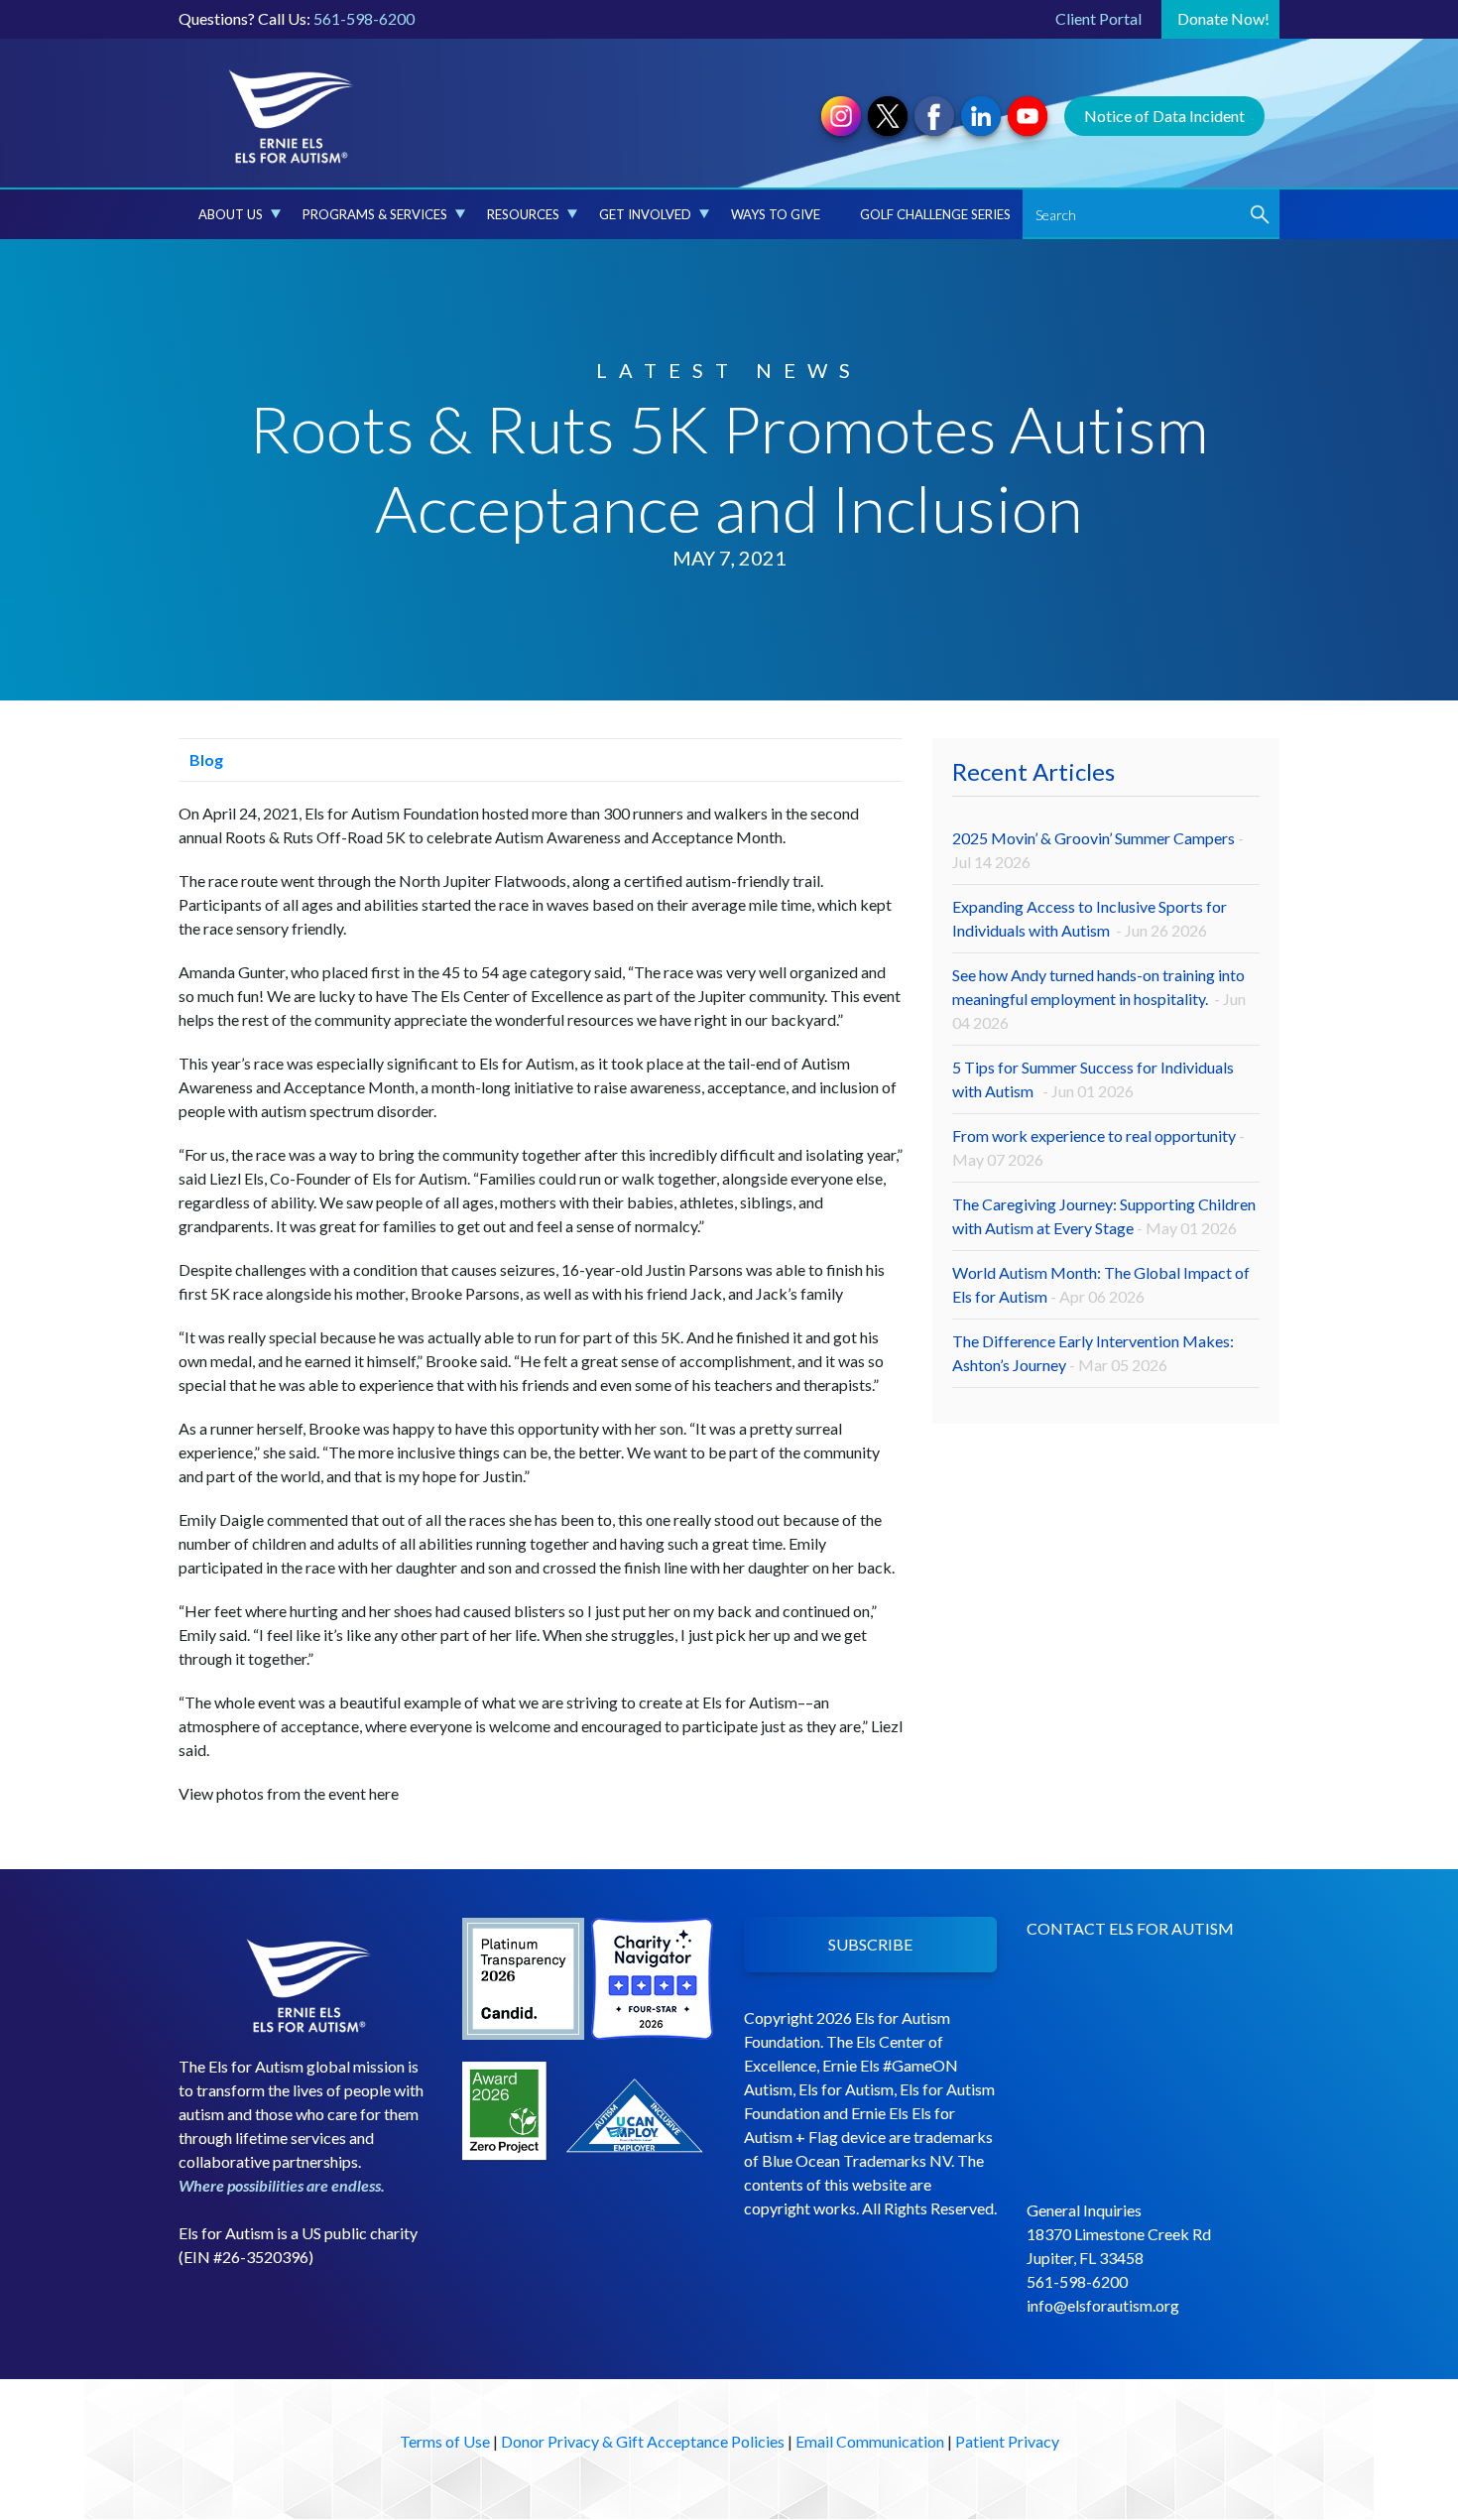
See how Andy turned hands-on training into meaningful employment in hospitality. (1099, 999)
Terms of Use (445, 2441)
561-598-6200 (364, 18)
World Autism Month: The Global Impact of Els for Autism (1101, 1284)
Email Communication (870, 2441)
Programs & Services (375, 214)
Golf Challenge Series (935, 214)
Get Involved (645, 214)
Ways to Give (776, 214)
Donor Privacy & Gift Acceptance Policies (643, 2441)
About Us (231, 214)
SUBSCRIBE (870, 1944)
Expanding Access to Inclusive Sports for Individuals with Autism (1090, 918)
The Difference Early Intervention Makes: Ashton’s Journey (1093, 1353)
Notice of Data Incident (1164, 116)
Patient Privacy (1007, 2441)
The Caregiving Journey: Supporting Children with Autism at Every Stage (1104, 1216)
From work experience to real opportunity (1098, 1147)
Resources (523, 214)
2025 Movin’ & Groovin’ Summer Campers (1098, 850)
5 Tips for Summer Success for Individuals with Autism (1093, 1079)
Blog (205, 759)
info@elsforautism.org (1103, 2305)
